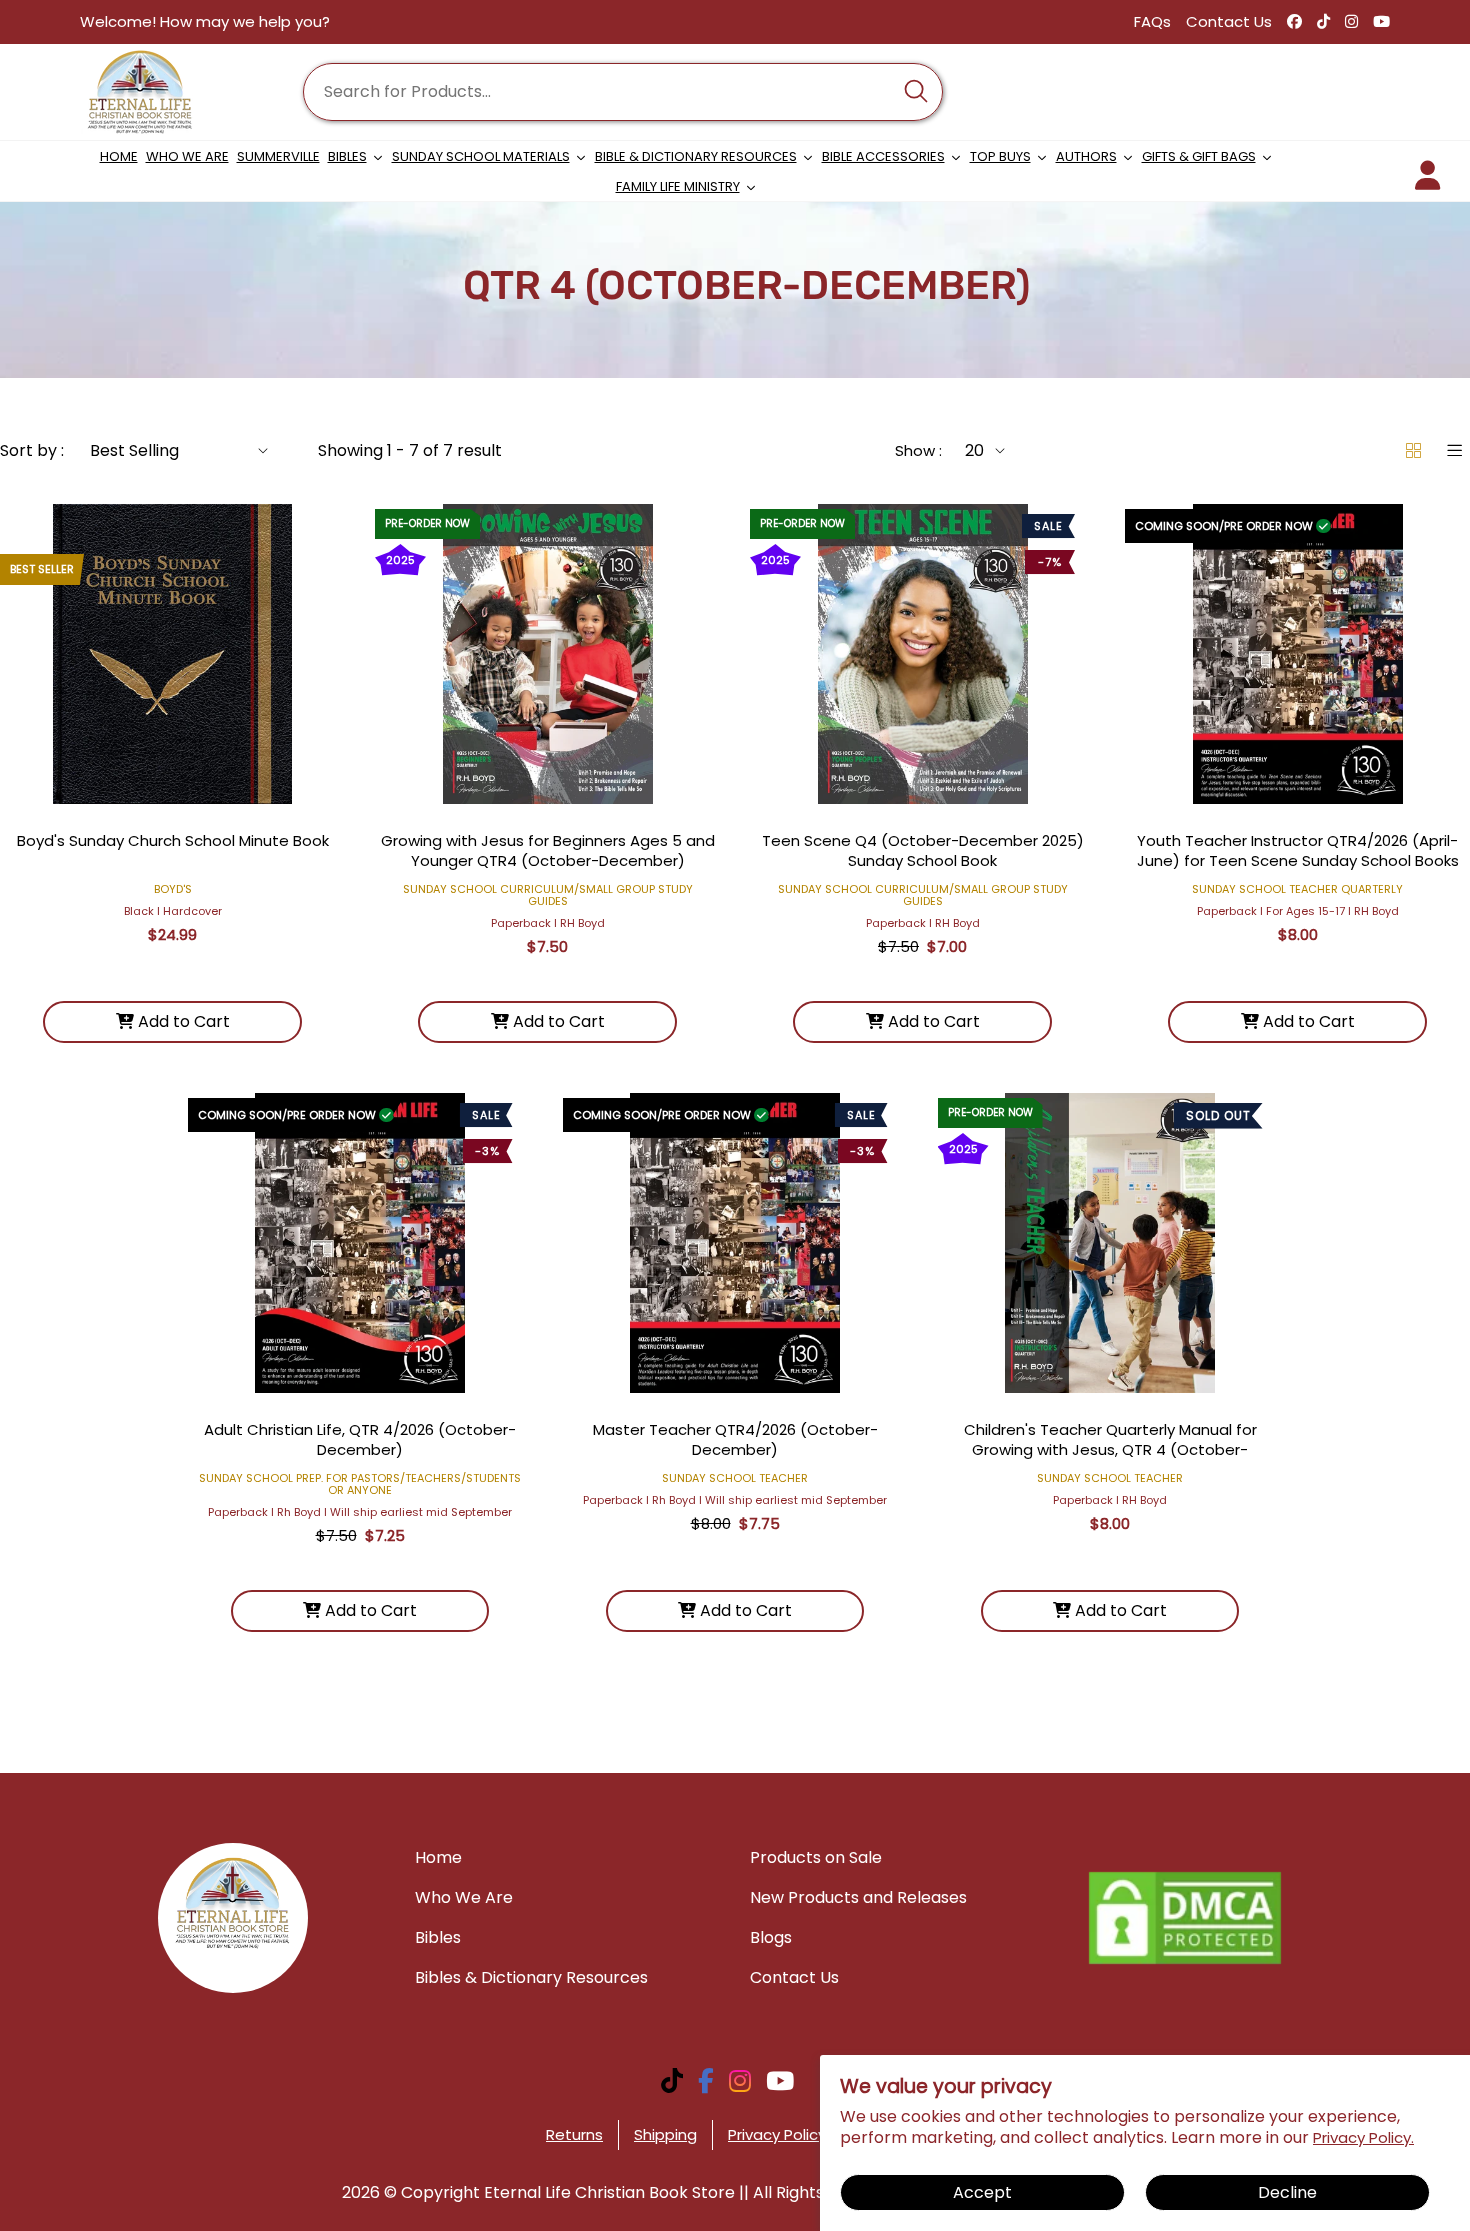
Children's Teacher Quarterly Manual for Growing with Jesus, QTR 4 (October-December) (1110, 1449)
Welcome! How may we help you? (205, 21)
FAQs (1152, 21)
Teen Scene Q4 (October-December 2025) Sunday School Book (923, 850)
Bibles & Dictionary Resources (531, 1977)
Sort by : (32, 450)
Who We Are (464, 1897)
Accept (982, 2192)
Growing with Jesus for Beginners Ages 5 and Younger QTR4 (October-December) (548, 850)
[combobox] (623, 92)
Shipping (665, 2134)
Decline (1287, 2192)
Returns (574, 2134)
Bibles (438, 1937)
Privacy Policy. (1363, 2137)
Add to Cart (182, 1021)
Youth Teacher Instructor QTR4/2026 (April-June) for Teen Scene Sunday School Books (1298, 850)
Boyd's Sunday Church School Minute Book (173, 840)
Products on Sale (816, 1857)
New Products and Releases (858, 1897)
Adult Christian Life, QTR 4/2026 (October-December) (360, 1439)
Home (438, 1857)
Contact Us (1229, 21)
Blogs (771, 1937)
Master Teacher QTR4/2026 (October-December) (735, 1439)
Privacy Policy (777, 2134)
